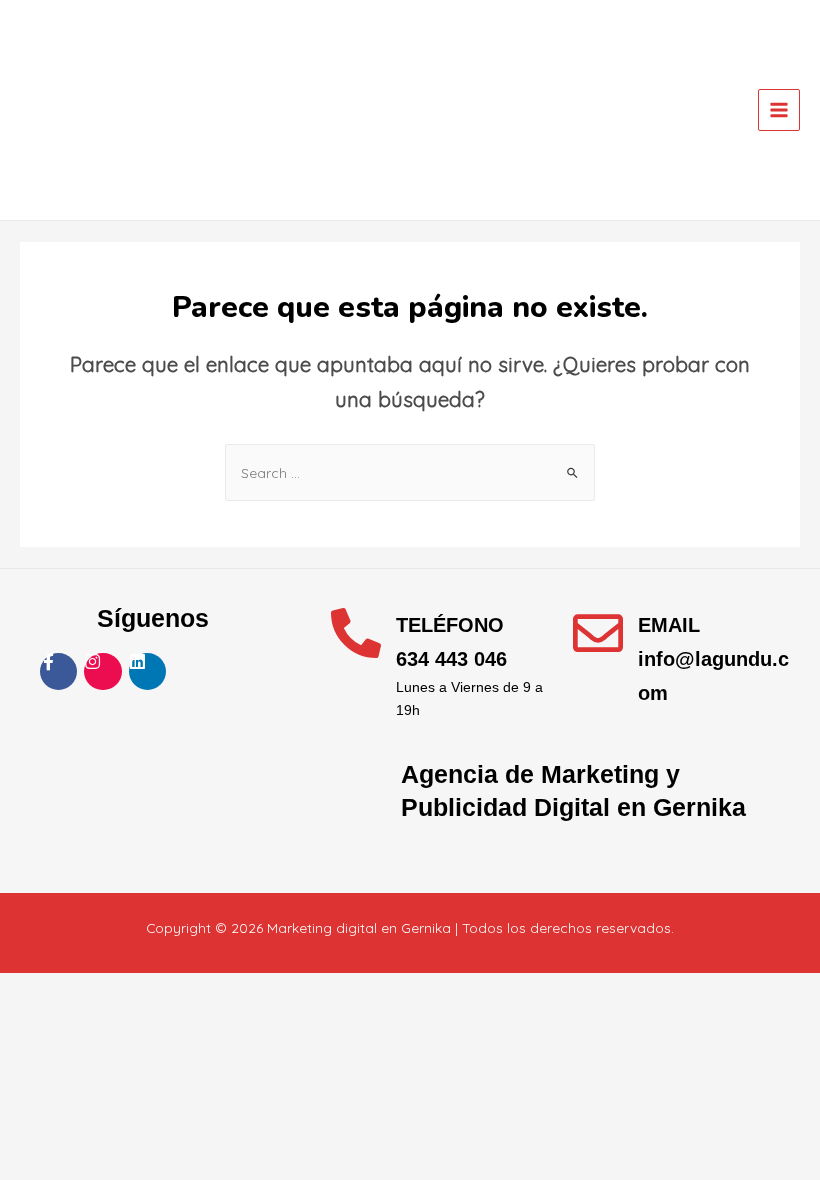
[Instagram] (102, 671)
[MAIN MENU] (779, 110)
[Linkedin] (147, 671)
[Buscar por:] (410, 472)
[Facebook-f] (58, 671)
